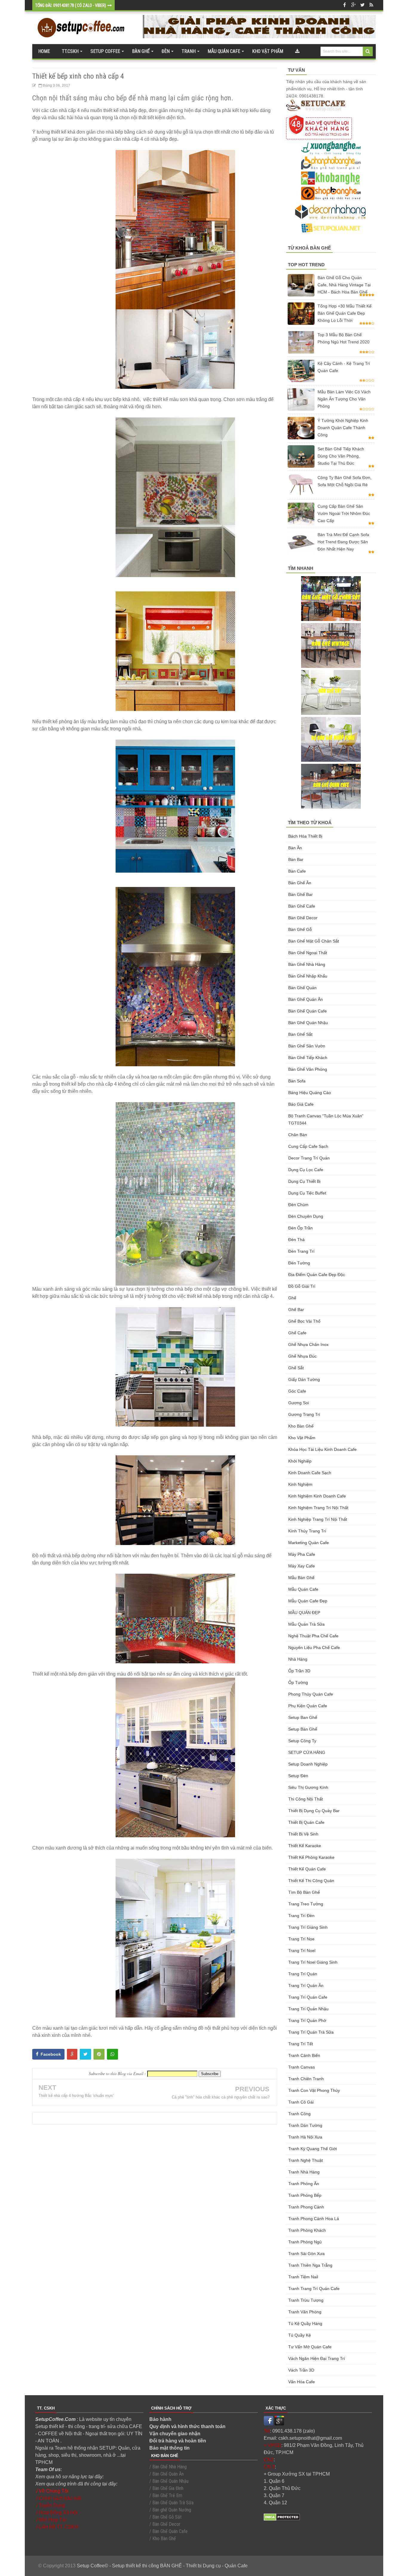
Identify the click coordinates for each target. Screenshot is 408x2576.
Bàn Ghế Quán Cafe (307, 1011)
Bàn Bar (296, 859)
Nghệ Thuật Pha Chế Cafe (313, 1636)
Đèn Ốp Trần (300, 1228)
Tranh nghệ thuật (306, 2160)
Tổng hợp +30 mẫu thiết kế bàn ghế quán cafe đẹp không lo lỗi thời (345, 313)
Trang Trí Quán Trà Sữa (311, 2032)
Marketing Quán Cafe (309, 1543)
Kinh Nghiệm (300, 1484)
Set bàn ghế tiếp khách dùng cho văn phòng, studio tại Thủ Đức (341, 456)
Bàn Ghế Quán (302, 988)
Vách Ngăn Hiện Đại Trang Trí (317, 2358)
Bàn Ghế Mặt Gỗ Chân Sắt (314, 941)
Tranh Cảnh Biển (304, 2055)
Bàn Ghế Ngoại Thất (308, 953)
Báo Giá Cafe (301, 1104)
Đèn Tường (299, 1263)
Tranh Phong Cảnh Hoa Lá (314, 2219)
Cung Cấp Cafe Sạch (308, 1146)
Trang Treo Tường (306, 1904)
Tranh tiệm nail (303, 2277)
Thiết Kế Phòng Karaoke (311, 1857)
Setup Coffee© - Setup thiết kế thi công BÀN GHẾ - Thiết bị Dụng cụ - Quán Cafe (162, 2566)
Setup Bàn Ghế (303, 1729)
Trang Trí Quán (303, 1974)
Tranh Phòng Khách (307, 2230)
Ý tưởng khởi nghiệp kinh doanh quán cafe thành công (343, 428)
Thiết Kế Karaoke (305, 1846)
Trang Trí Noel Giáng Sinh (313, 1962)
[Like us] (344, 5)
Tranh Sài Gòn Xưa (306, 2254)
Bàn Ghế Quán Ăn (306, 999)
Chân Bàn (298, 1135)
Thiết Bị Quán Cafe (306, 1822)
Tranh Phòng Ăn (304, 2184)
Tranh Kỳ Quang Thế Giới (313, 2149)
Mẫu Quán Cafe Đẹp (308, 1601)
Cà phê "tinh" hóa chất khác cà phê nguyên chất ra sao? (221, 2097)
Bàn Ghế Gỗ (300, 929)
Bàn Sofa (297, 1081)
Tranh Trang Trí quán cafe (314, 2289)
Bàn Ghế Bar (300, 894)
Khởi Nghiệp (300, 1461)
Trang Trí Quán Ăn (306, 1985)
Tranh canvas (302, 2067)
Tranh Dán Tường (305, 2125)
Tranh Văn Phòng (305, 2312)
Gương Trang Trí (304, 1414)
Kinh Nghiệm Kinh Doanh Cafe (317, 1496)
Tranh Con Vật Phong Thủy (314, 2090)
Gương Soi (299, 1403)
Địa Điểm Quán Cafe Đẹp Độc (317, 1275)
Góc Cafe (297, 1391)
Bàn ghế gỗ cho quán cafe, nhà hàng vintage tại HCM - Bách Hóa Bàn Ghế (344, 285)
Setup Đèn (298, 1776)
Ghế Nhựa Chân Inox (308, 1344)
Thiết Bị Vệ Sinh (303, 1834)
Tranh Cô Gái (301, 2102)
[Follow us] (362, 5)
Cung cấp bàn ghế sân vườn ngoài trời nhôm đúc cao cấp (344, 513)
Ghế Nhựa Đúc (302, 1356)
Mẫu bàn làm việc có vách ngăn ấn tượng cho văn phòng (344, 399)
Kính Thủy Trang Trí (307, 1531)
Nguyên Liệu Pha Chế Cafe (314, 1648)
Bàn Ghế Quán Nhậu (308, 1023)
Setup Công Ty (302, 1741)
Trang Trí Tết (301, 2044)
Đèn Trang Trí (301, 1251)
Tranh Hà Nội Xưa (305, 2137)
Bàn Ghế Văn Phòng (308, 1069)
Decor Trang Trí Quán (309, 1158)
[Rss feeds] (371, 5)
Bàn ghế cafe (302, 906)
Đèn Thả (296, 1240)
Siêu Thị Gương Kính (308, 1787)
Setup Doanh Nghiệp (308, 1764)
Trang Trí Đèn (301, 1916)
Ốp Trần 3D (299, 1671)
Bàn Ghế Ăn (300, 883)
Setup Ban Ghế (303, 1717)
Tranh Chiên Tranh (306, 2079)
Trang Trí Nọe (301, 1939)
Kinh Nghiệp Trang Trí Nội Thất (318, 1519)
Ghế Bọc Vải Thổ (304, 1321)
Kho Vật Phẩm (302, 1438)
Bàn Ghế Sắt (300, 1034)
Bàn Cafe (297, 871)
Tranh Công (299, 2114)
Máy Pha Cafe (302, 1554)
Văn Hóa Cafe (302, 2382)
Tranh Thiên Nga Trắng (310, 2265)
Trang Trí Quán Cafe (308, 1997)
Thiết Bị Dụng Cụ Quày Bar (314, 1811)
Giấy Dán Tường (304, 1379)
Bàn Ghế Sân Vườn (307, 1046)
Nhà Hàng (298, 1659)
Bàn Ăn (295, 848)
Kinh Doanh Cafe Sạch (310, 1473)
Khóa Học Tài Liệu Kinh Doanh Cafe (322, 1449)
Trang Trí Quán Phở (307, 2020)
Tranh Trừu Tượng (306, 2300)
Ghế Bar (296, 1310)
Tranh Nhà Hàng (304, 2172)
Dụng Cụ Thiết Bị (304, 1181)
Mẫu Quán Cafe (303, 1589)
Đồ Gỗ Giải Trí (302, 1286)
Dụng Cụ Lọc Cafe (306, 1170)
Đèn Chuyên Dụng (306, 1216)
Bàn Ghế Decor (303, 918)
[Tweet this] (85, 2054)
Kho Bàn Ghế (301, 1426)
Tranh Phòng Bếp (305, 2195)
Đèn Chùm (298, 1205)
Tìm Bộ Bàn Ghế (304, 1892)
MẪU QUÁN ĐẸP (304, 1613)
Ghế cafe (297, 1333)
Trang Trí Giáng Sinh (308, 1927)
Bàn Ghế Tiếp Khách (308, 1058)
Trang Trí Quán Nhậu (308, 2009)
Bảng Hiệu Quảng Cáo (310, 1093)
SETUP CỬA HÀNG (307, 1752)
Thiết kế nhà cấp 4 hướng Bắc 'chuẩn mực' (76, 2096)
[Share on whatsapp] (112, 2054)
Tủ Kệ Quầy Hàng (305, 2323)
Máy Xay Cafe (302, 1566)
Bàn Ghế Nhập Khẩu (308, 976)
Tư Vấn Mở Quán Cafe (310, 2347)
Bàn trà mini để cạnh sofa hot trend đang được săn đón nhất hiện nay (343, 542)
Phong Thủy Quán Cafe (311, 1694)
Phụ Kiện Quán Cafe (308, 1706)
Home (44, 51)
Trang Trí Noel (302, 1951)
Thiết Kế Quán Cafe (307, 1869)
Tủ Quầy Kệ (300, 2335)
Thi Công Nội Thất (306, 1799)
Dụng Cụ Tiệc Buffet (307, 1193)
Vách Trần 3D (301, 2370)
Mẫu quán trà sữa (306, 1624)
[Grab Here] (297, 51)
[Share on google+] (72, 2054)
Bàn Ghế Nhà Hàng (307, 964)
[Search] (368, 51)
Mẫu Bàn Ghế (301, 1578)
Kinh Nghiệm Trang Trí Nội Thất (318, 1508)
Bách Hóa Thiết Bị (305, 836)
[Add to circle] (353, 5)
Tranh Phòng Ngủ (305, 2242)
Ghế (292, 1298)
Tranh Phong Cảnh (306, 2207)
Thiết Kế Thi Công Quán (311, 1881)
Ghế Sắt (296, 1368)
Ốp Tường (298, 1682)
